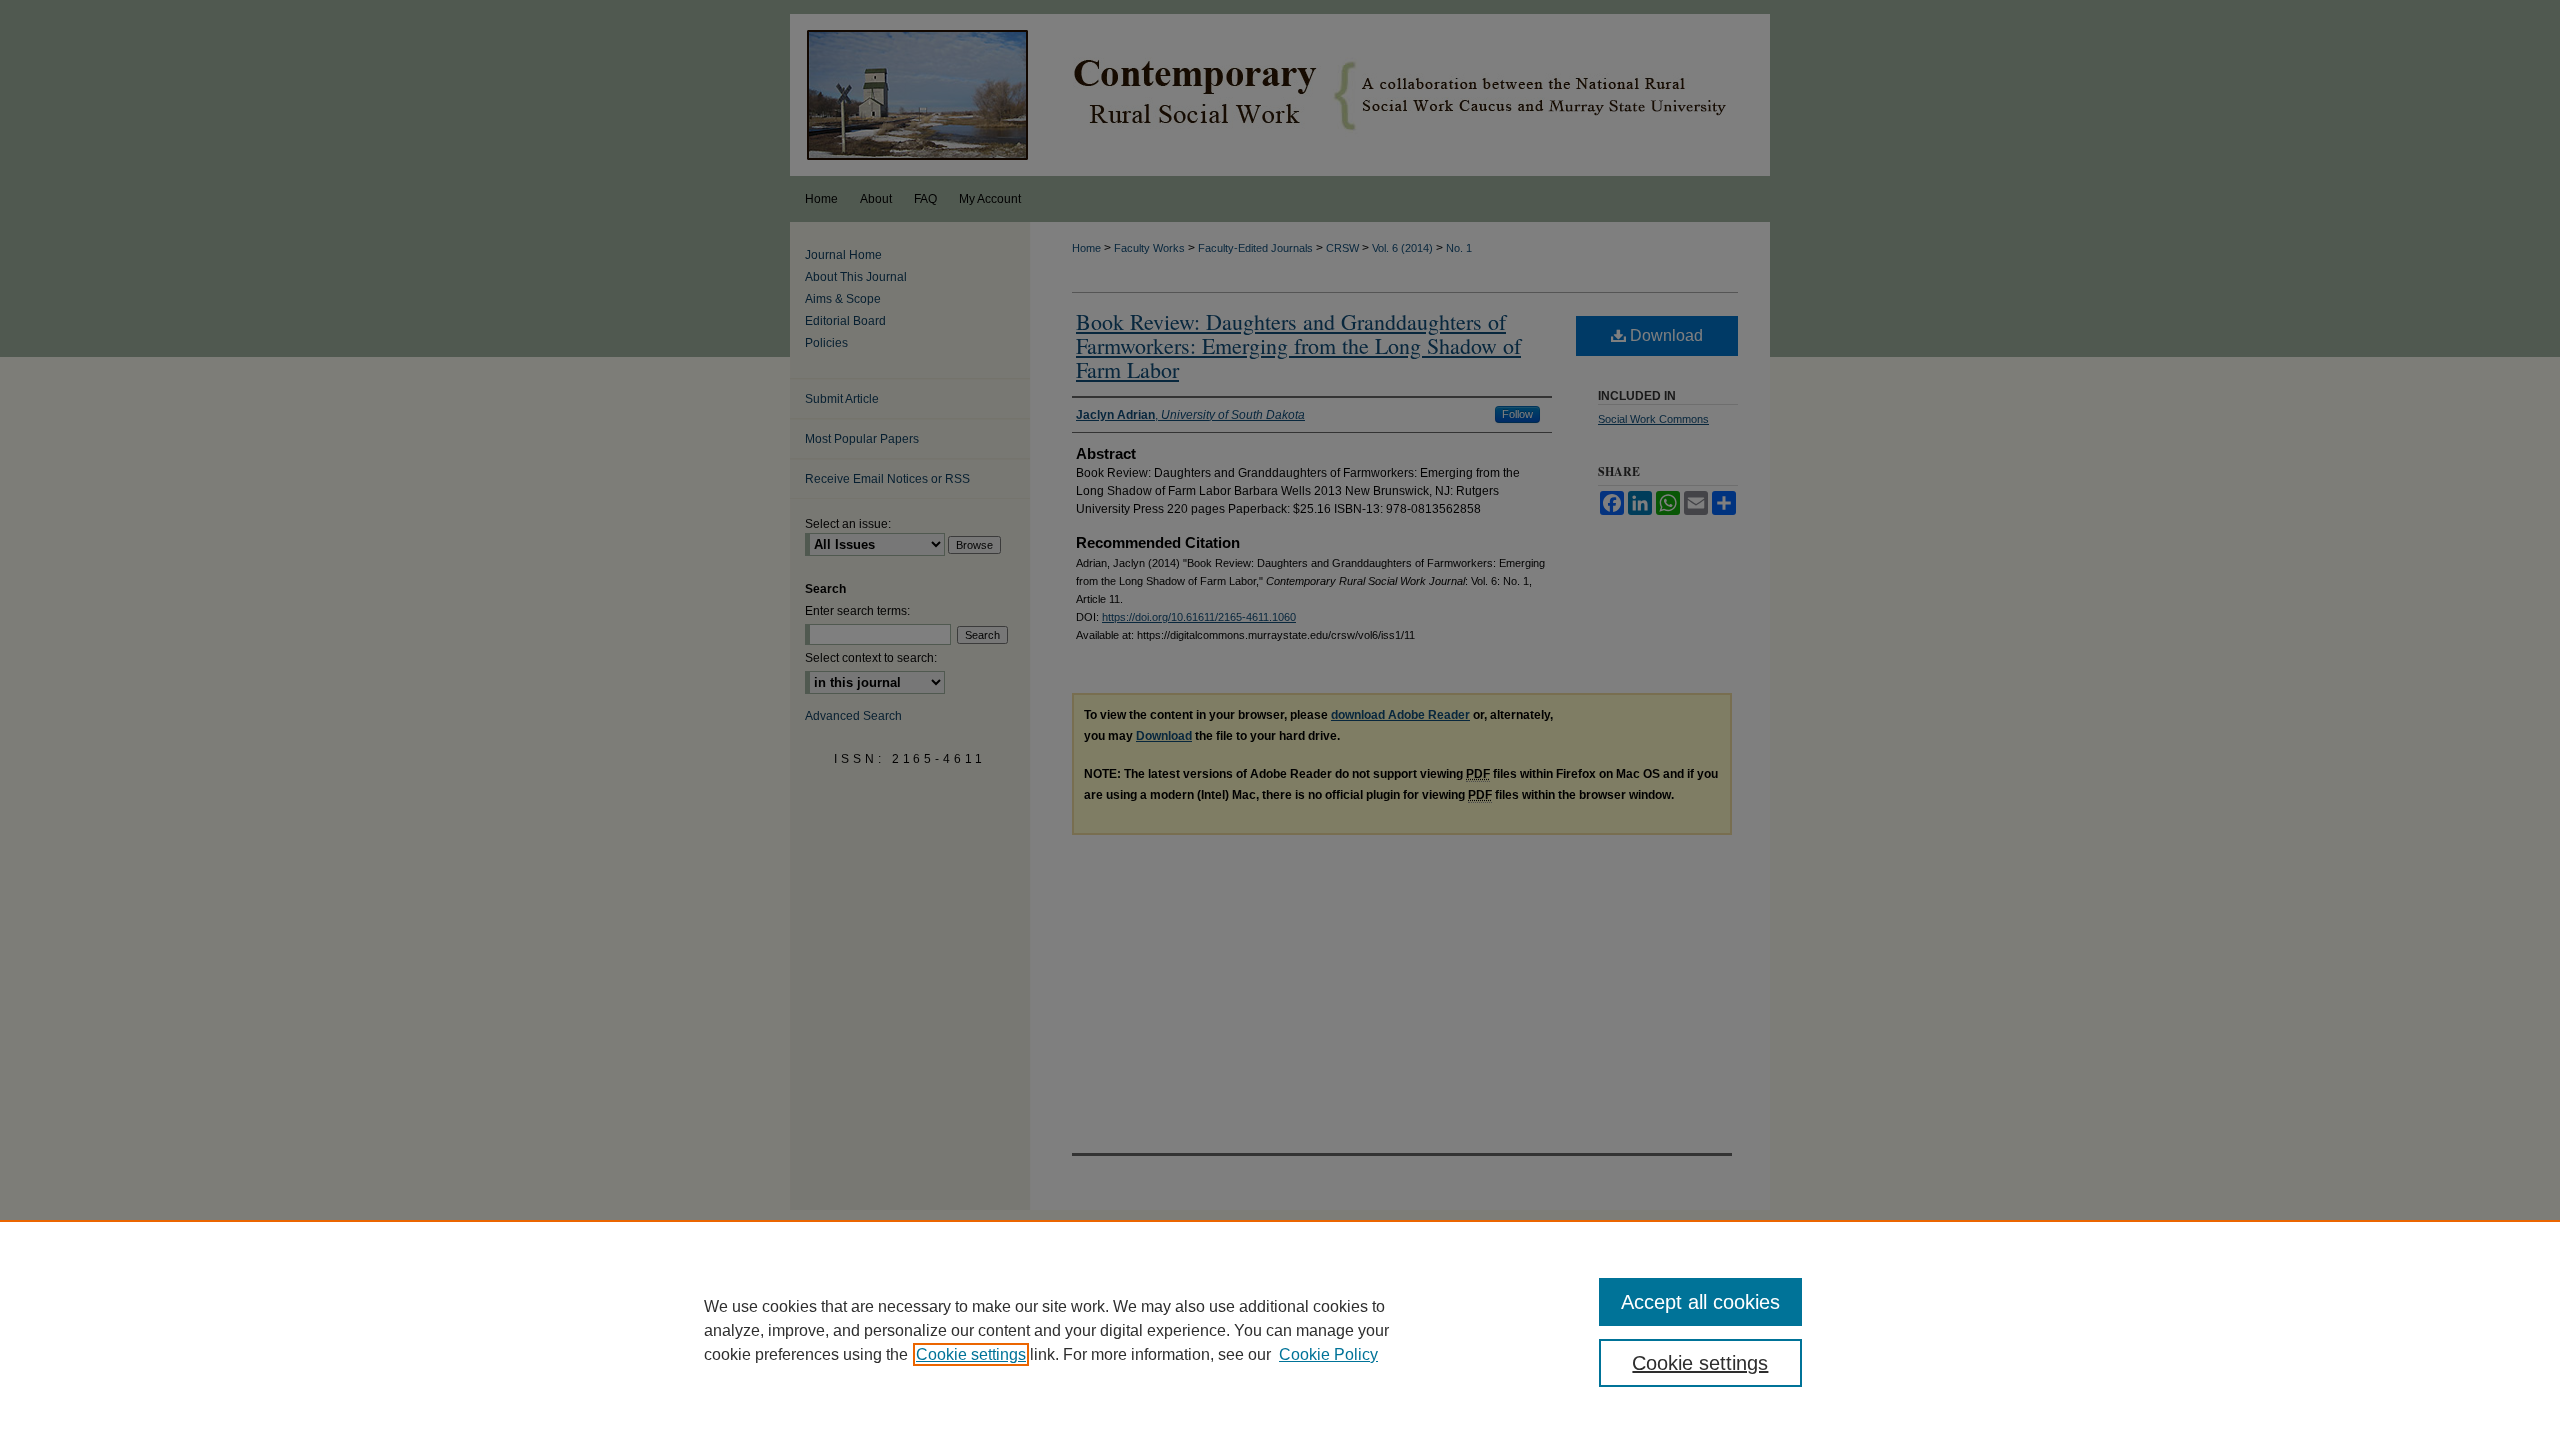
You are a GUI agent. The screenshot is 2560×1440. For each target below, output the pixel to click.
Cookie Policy (1328, 1354)
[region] (1280, 1330)
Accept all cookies (1700, 1302)
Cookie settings (971, 1354)
